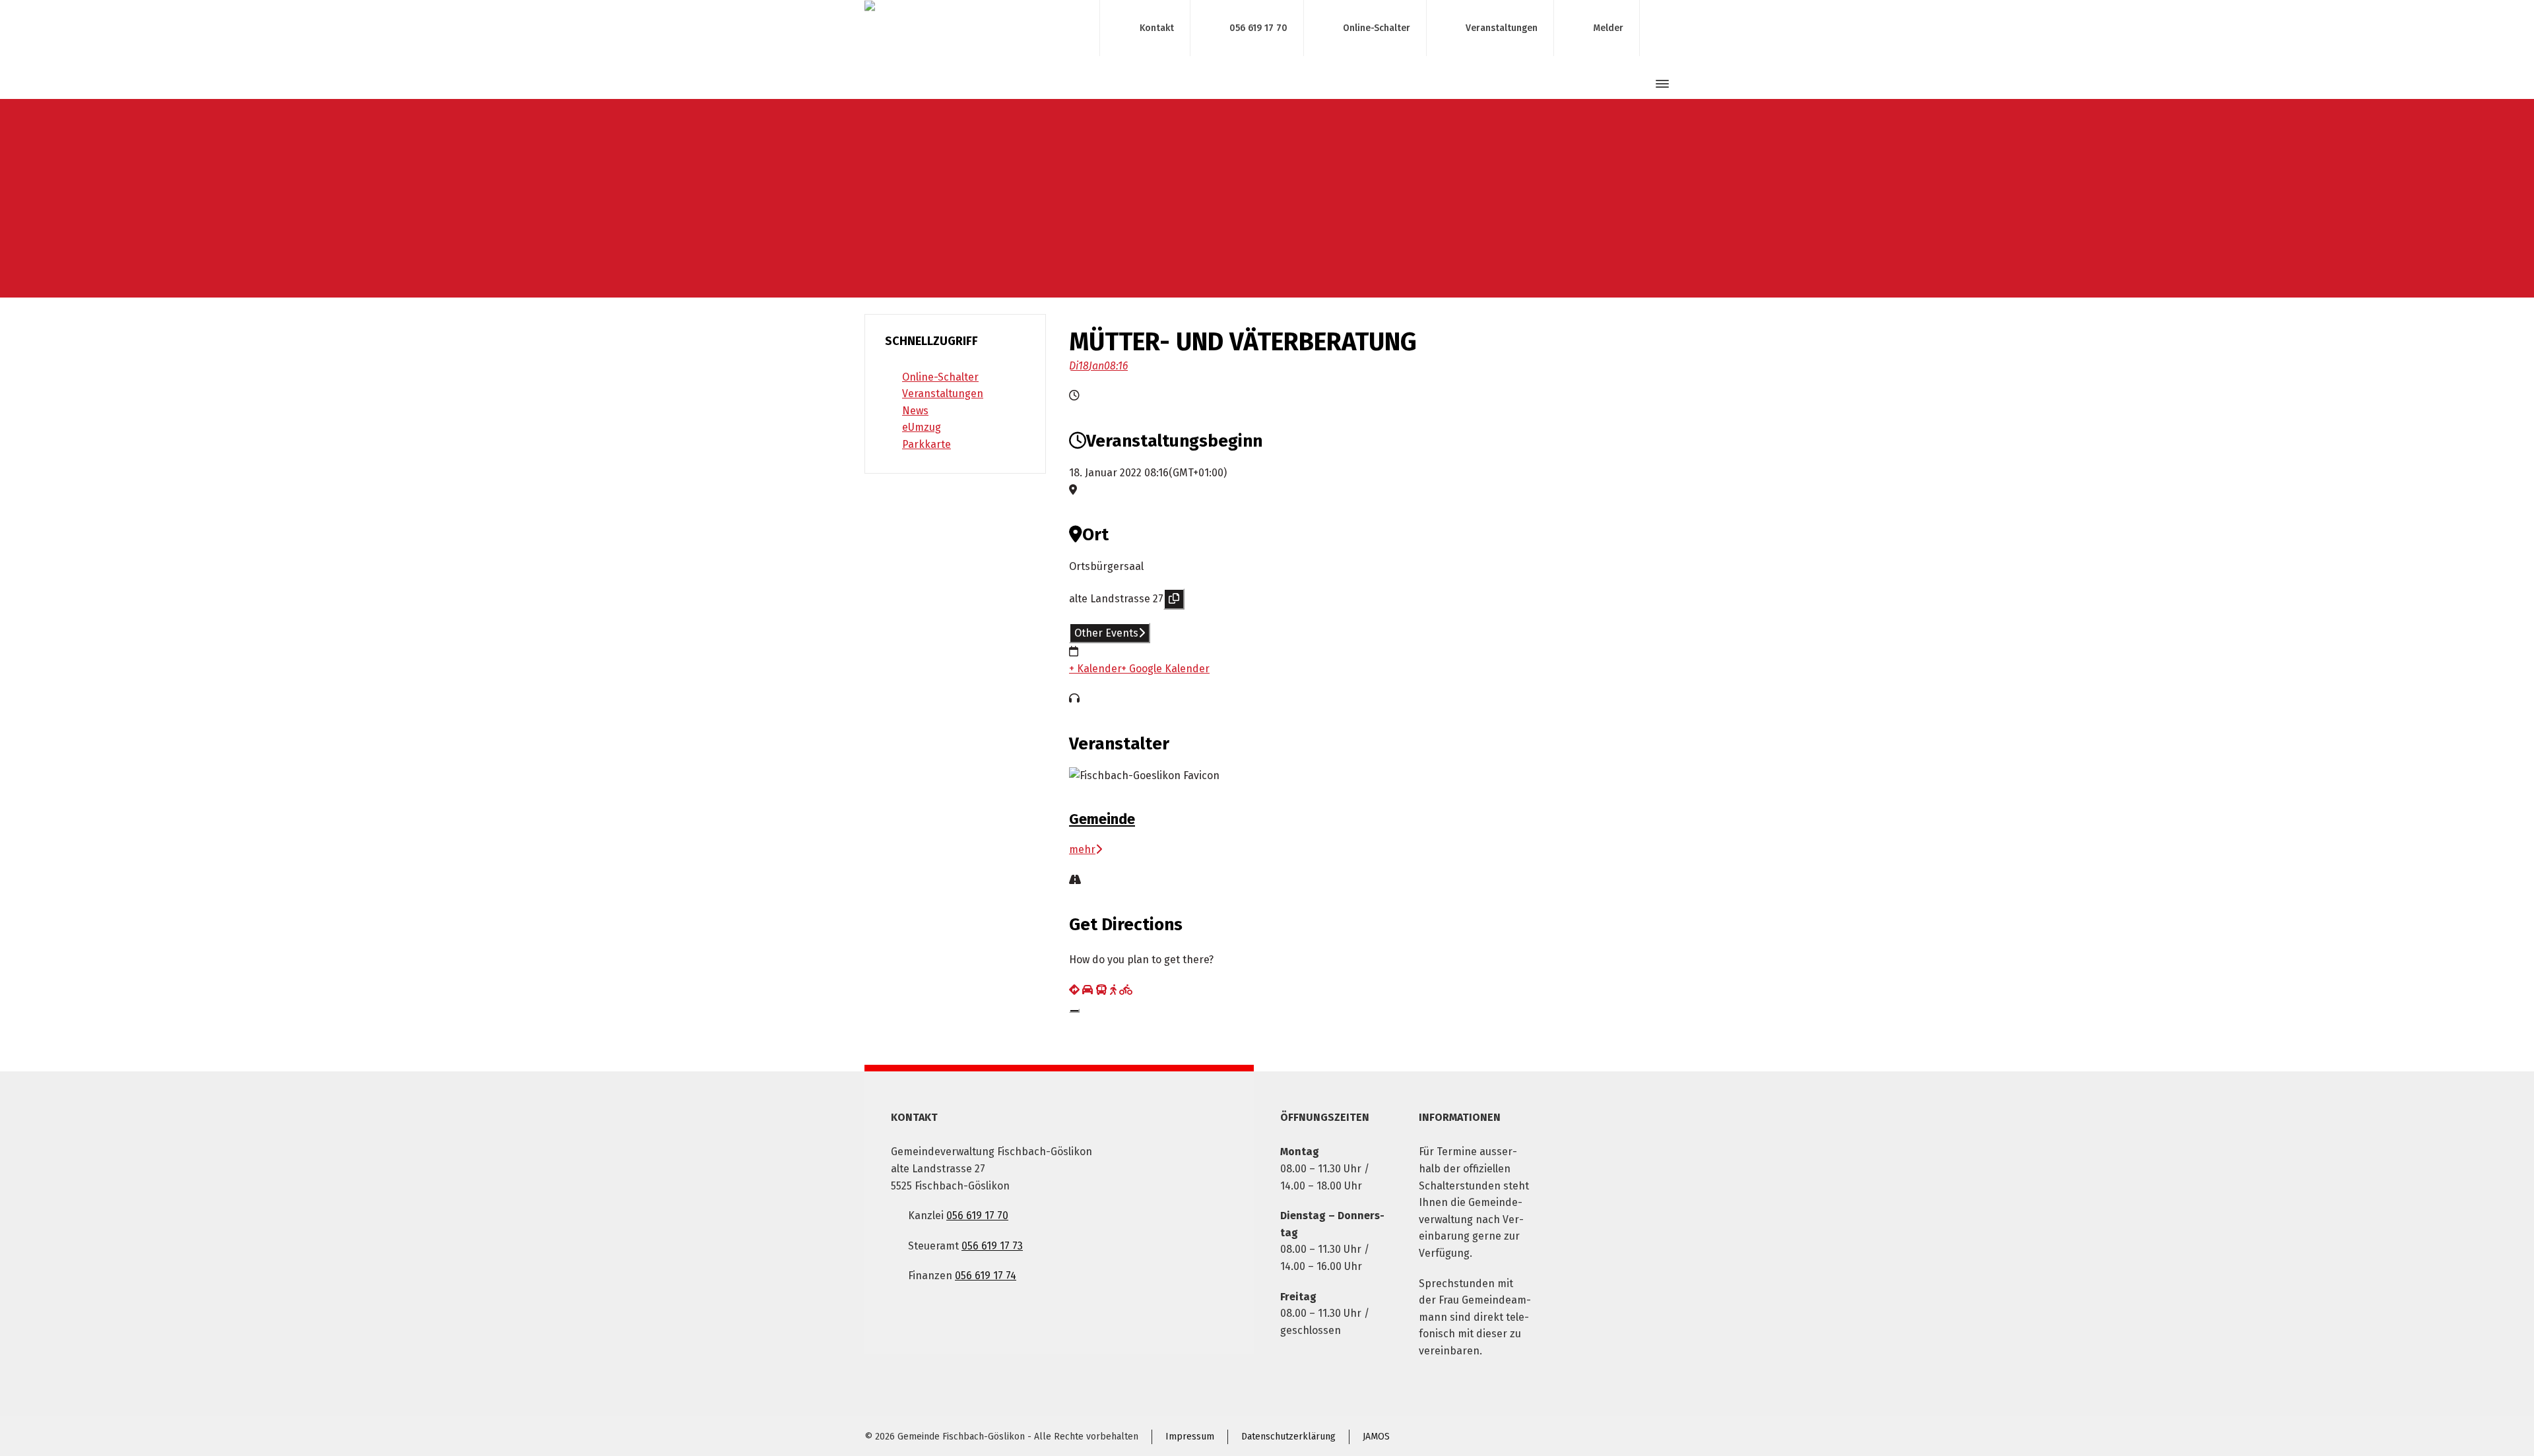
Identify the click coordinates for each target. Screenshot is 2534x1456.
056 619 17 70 (1258, 27)
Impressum (1190, 1437)
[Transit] (1101, 990)
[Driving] (1088, 990)
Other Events (1106, 633)
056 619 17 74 (986, 1276)
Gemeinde (1102, 819)
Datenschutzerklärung (1288, 1437)
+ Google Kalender (1165, 669)
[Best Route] (1074, 990)
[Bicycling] (1126, 990)
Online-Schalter (1377, 27)
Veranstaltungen (1502, 27)
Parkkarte (926, 444)
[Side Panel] (1660, 84)
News (915, 411)
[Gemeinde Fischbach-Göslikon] (974, 28)
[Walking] (1113, 990)
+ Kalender (1095, 669)
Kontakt (1157, 27)
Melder (1608, 27)
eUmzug (922, 427)
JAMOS (1376, 1437)
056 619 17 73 (992, 1246)
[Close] (1074, 1011)
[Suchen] (1639, 84)
